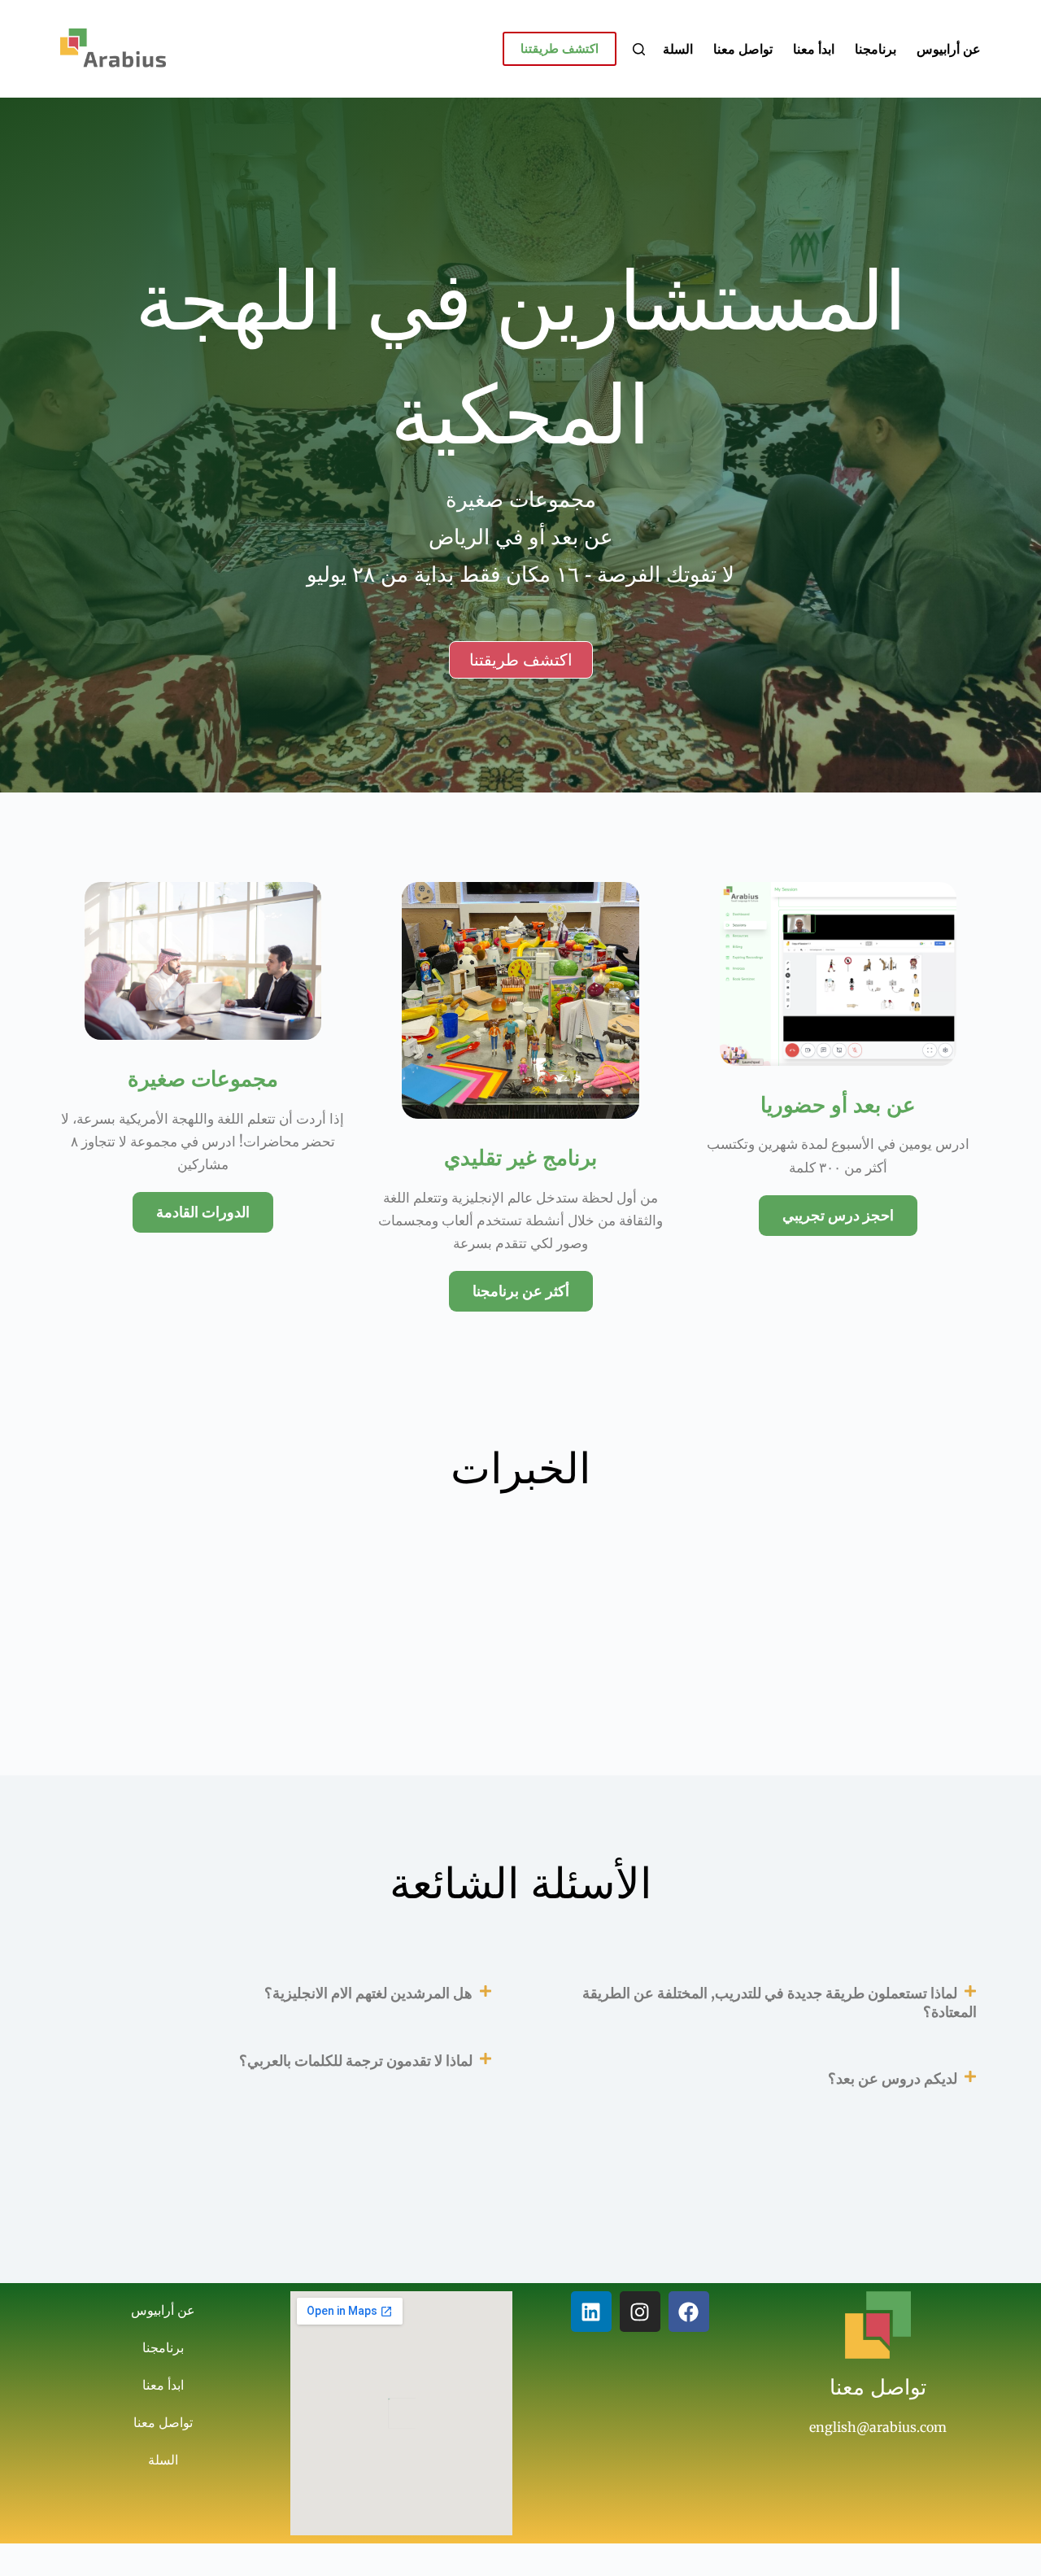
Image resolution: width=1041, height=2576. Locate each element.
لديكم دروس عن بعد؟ (893, 2078)
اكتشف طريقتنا (560, 48)
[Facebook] (689, 2312)
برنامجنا (875, 49)
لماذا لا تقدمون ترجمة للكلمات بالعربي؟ (356, 2061)
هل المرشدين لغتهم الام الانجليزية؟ (368, 1993)
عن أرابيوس (949, 49)
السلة (678, 49)
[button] (763, 2003)
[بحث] (639, 49)
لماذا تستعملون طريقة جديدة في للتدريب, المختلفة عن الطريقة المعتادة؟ (780, 2002)
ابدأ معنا (814, 49)
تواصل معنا (743, 49)
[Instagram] (640, 2312)
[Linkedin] (591, 2312)
